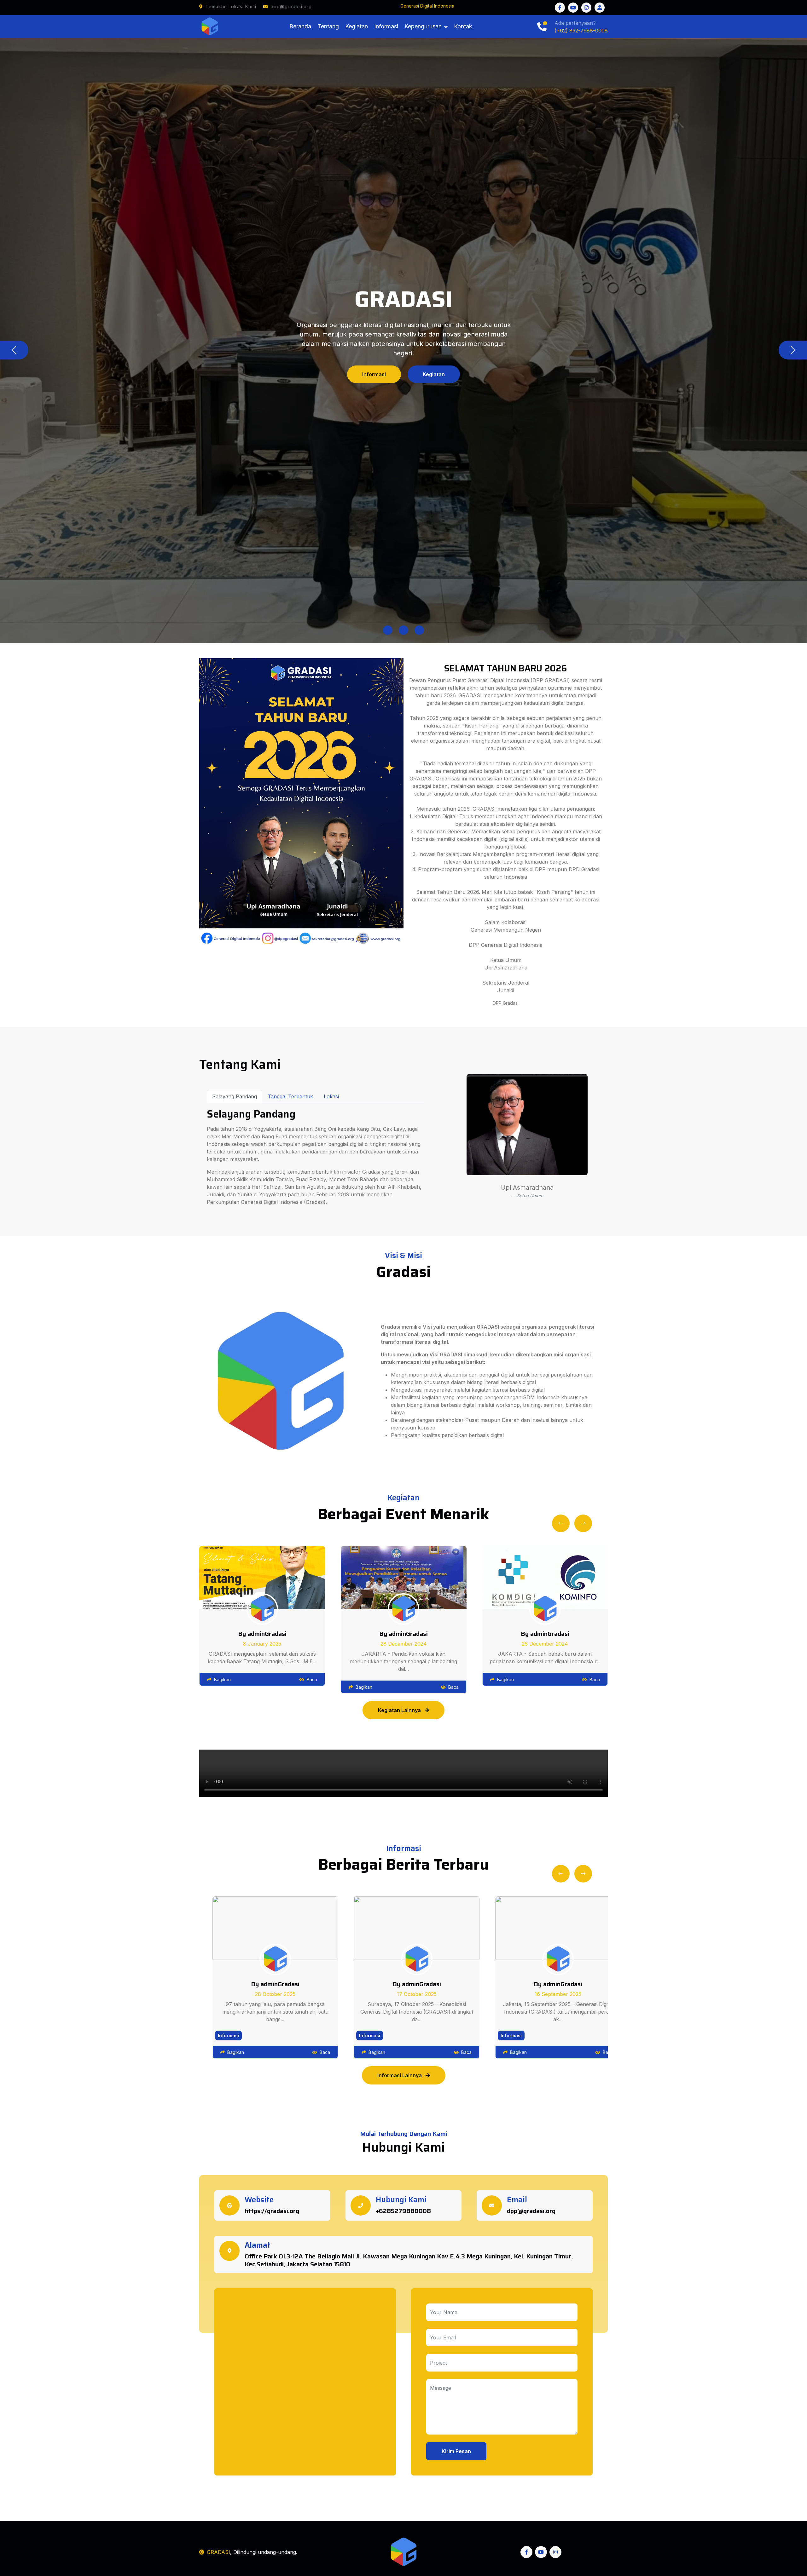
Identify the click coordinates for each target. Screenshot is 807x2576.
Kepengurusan (423, 26)
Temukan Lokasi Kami (231, 6)
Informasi (386, 26)
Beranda (300, 26)
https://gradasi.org (272, 2211)
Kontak (463, 26)
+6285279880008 (403, 2211)
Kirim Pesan (456, 2451)
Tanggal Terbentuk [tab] (290, 1096)
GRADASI (218, 2552)
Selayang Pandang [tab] (235, 1096)
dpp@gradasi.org (291, 6)
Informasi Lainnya (400, 2075)
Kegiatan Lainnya (400, 1710)
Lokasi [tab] (331, 1096)
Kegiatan (357, 26)
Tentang (328, 26)
